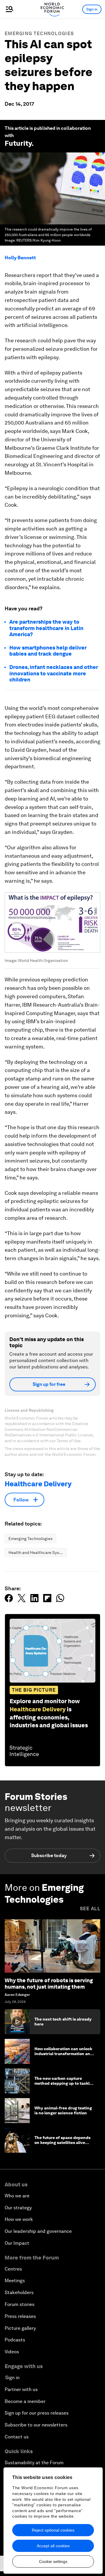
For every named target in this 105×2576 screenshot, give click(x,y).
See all (90, 1909)
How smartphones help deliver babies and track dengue (48, 651)
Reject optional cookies (53, 2530)
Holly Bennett (20, 258)
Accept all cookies (53, 2546)
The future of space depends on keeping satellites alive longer (62, 2143)
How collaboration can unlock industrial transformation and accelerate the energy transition (64, 2056)
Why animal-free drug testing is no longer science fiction (63, 2110)
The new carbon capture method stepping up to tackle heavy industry (63, 2083)
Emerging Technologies (39, 34)
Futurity (18, 143)
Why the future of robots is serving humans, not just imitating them (49, 1984)
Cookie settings (53, 2561)
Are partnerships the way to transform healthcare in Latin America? (46, 628)
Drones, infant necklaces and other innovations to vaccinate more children (54, 673)
